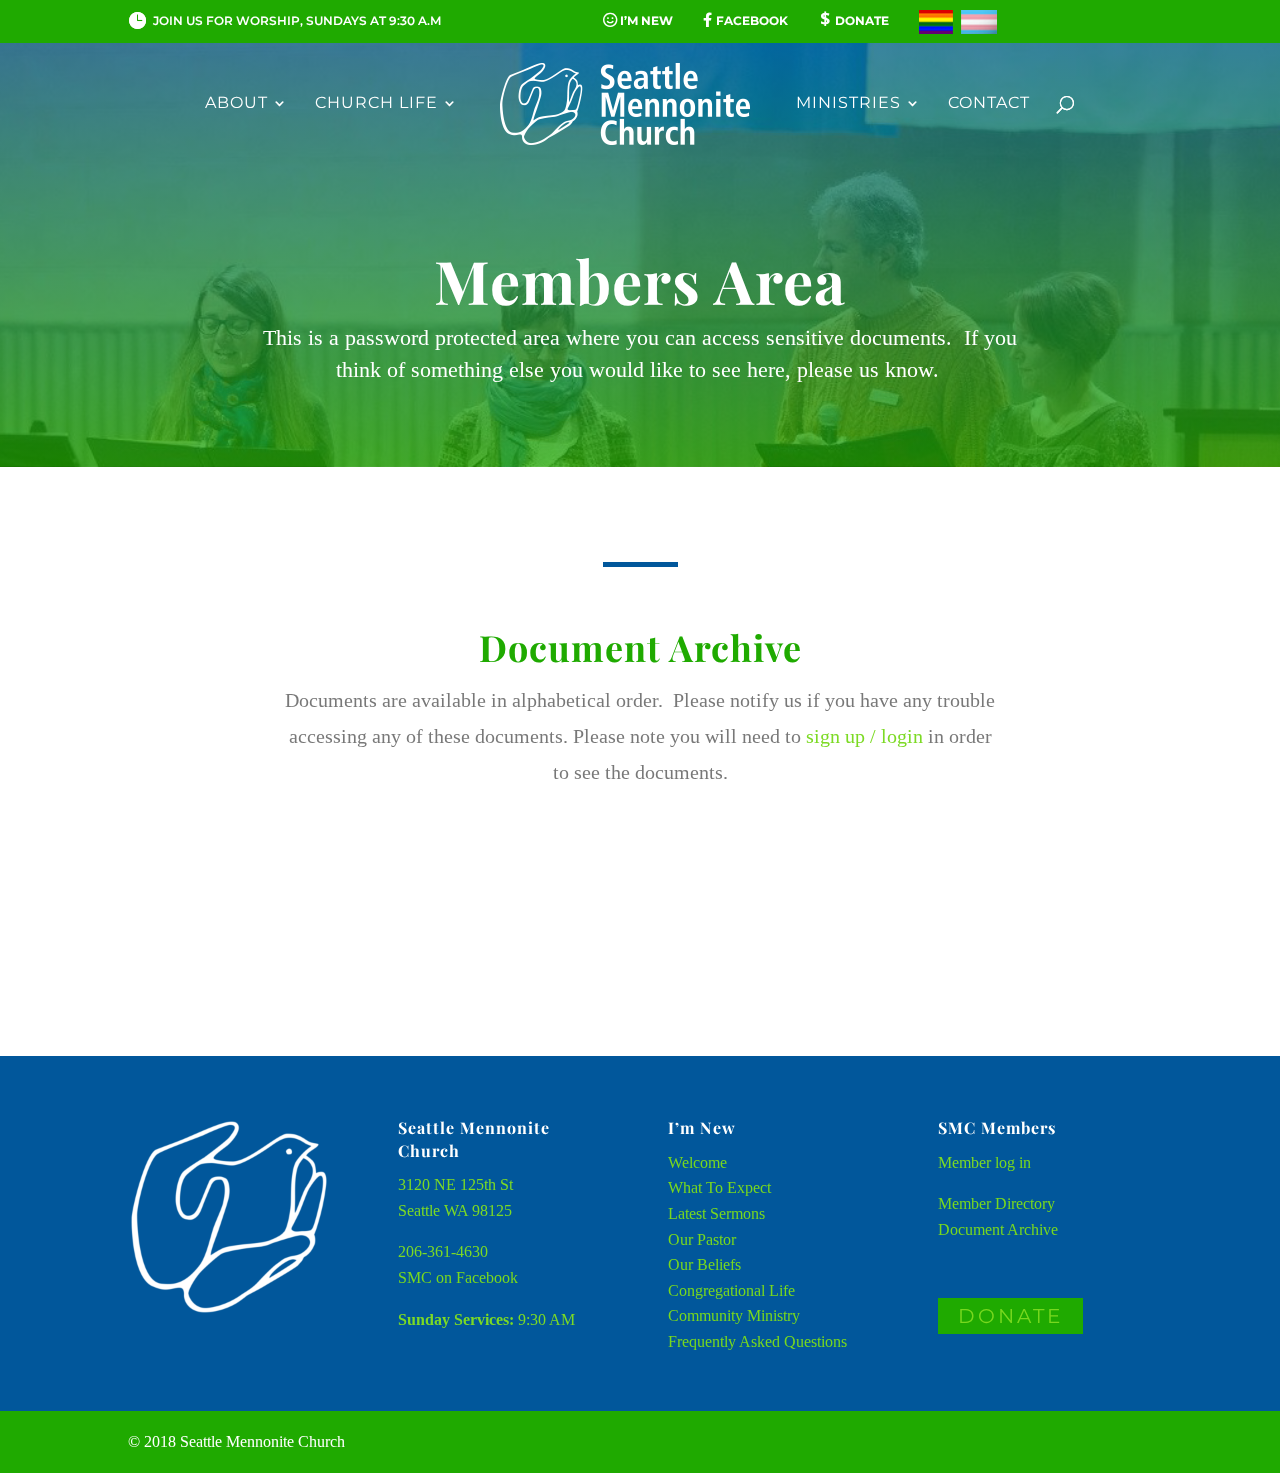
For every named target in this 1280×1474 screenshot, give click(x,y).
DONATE (1010, 1316)
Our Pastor (702, 1239)
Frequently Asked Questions (757, 1341)
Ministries (848, 104)
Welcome (697, 1162)
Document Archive (998, 1229)
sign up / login (864, 736)
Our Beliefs (704, 1264)
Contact (989, 104)
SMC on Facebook (458, 1277)
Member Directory (996, 1203)
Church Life (376, 104)
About (236, 104)
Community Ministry (734, 1315)
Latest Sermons (716, 1213)
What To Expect (719, 1187)
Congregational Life (731, 1290)
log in (1013, 1162)
